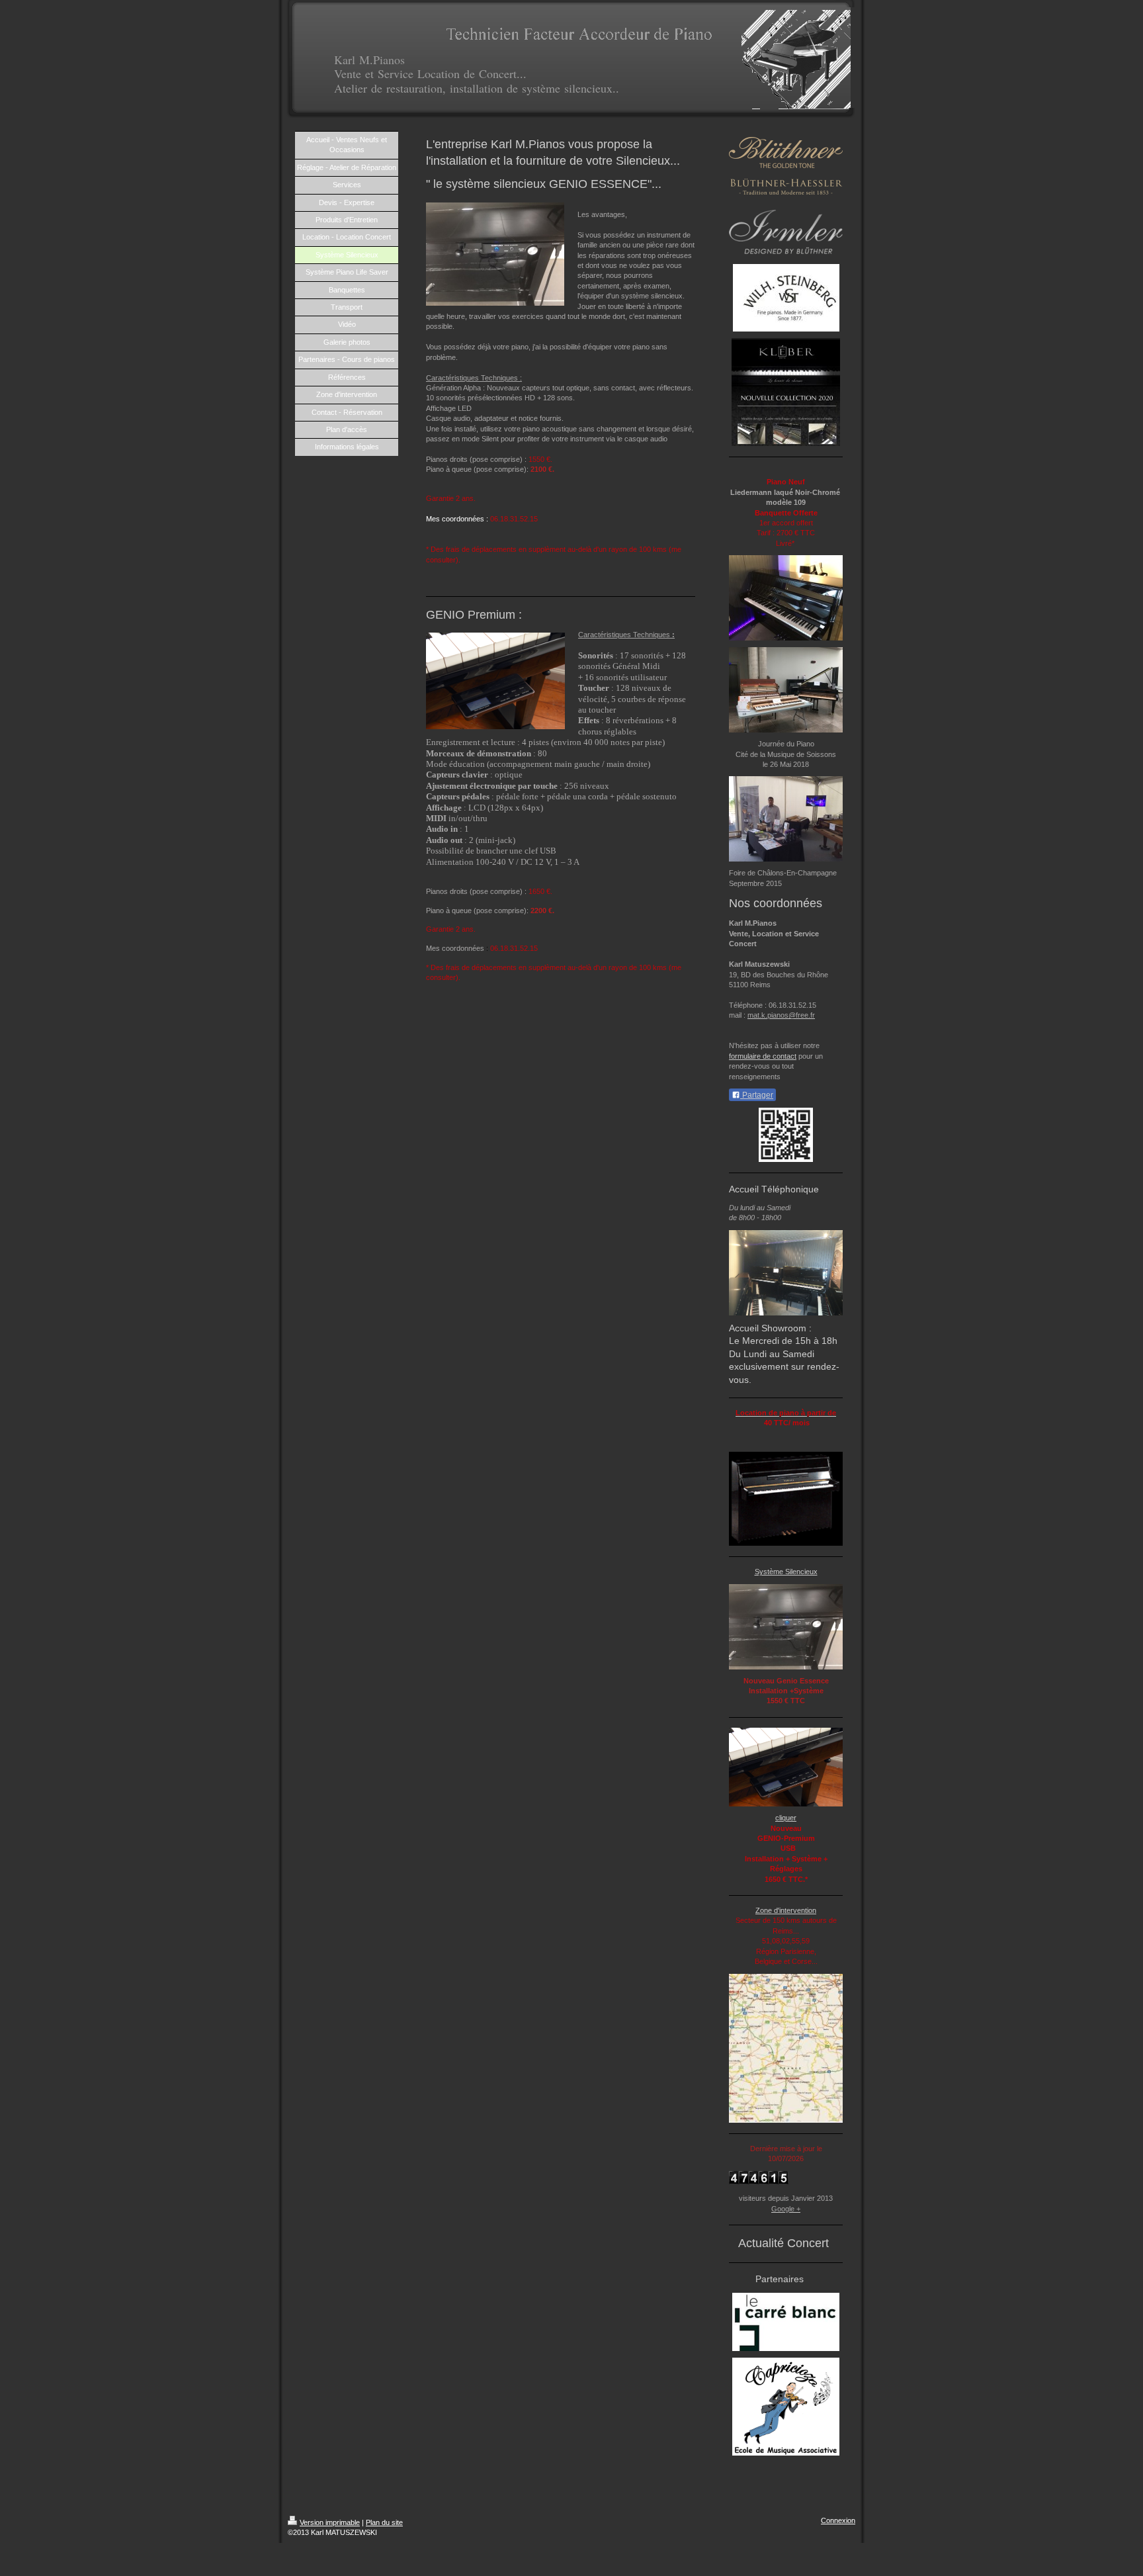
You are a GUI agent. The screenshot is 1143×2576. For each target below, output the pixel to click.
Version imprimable (330, 2522)
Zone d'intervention (786, 1910)
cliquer (786, 1818)
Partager (757, 1095)
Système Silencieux (786, 1572)
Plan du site (384, 2522)
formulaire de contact (763, 1056)
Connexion (838, 2520)
